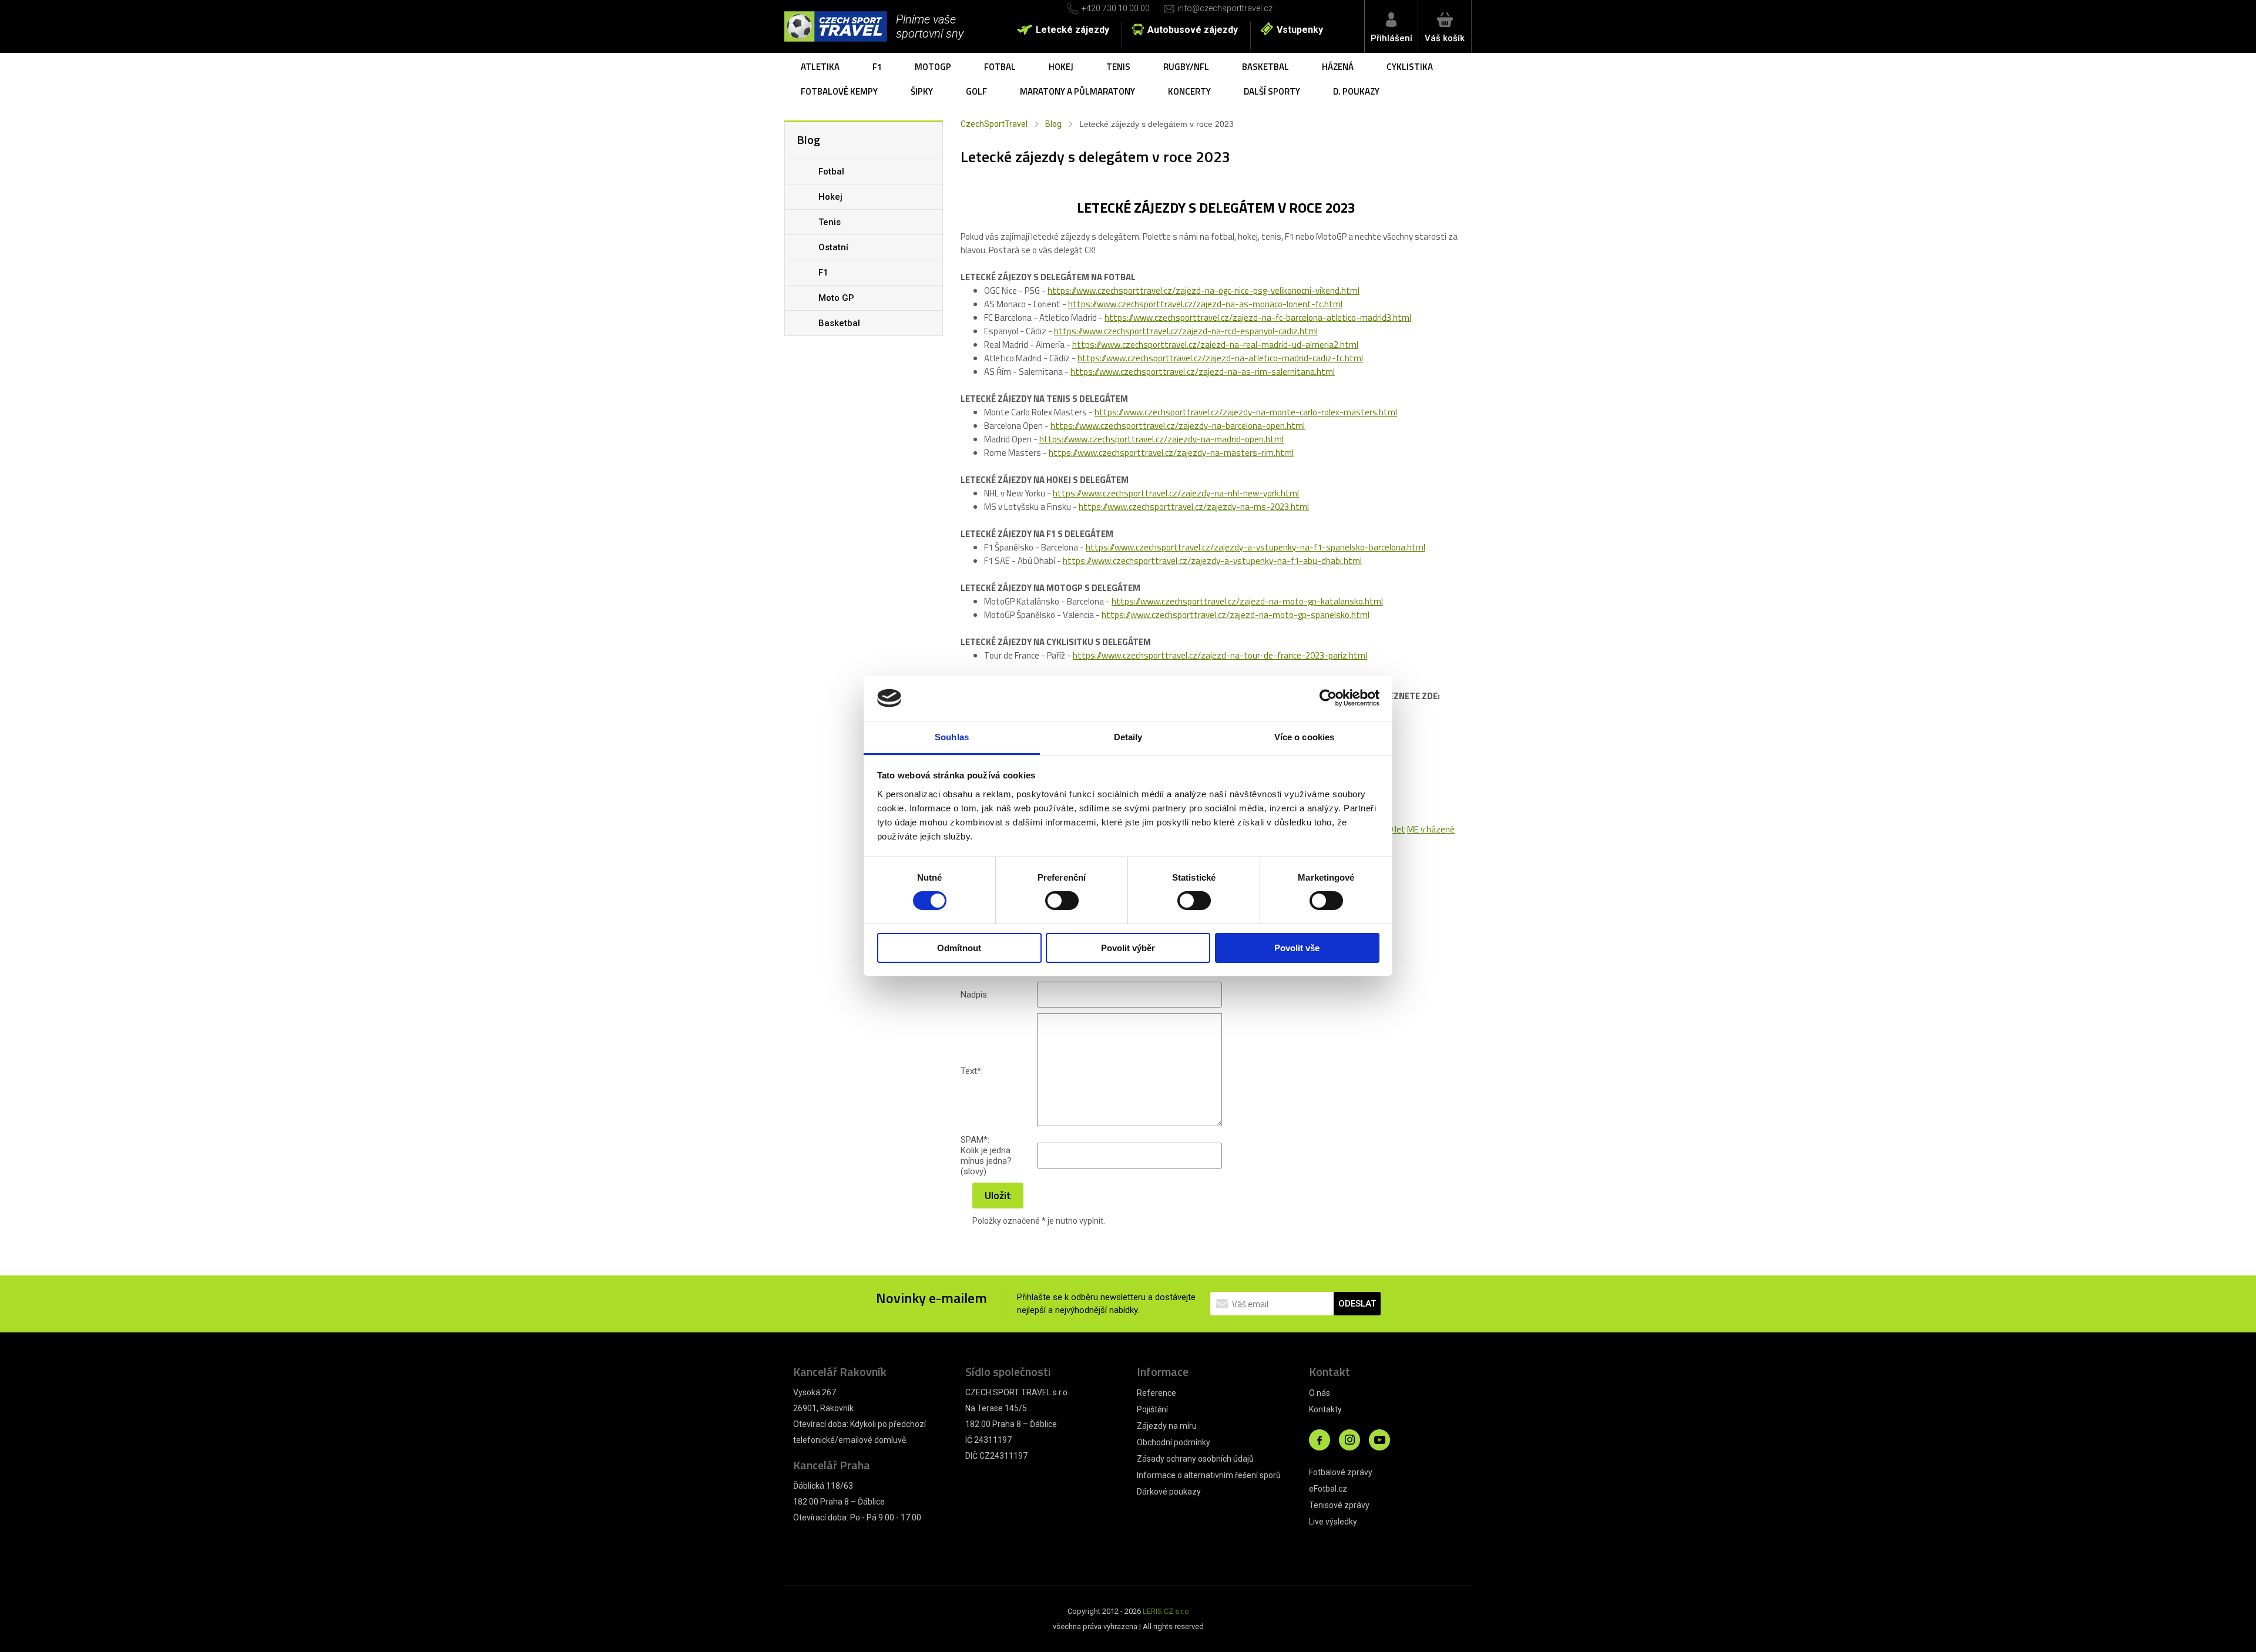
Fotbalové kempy (839, 91)
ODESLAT (1357, 1304)
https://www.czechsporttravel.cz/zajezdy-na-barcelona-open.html (1178, 426)
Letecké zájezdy (1072, 30)
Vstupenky (1300, 30)
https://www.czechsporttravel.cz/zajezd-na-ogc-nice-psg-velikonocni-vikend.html (1203, 291)
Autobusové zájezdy (1193, 30)
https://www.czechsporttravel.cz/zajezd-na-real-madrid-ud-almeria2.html (1215, 345)
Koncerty (1189, 91)
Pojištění (1152, 1409)
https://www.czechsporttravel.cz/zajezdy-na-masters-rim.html (1171, 453)
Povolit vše (1297, 948)
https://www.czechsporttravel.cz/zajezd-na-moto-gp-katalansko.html (1247, 601)
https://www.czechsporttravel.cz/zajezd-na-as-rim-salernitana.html (1203, 372)
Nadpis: (975, 995)
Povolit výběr (1128, 948)
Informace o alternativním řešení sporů (1209, 1475)
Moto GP (836, 298)
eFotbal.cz (1328, 1489)
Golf (976, 91)
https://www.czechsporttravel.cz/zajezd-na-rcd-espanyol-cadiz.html (1186, 331)
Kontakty (1325, 1409)
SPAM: (975, 1140)
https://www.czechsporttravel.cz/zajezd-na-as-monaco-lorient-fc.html (1205, 304)
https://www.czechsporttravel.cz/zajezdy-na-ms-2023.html (1194, 507)
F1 (877, 67)
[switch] (1062, 901)
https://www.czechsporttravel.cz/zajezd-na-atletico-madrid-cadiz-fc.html (1220, 358)
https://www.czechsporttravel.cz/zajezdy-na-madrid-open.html (1161, 439)
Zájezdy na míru (1167, 1426)
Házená (1338, 67)
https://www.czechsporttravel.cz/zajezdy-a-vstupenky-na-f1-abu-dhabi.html (1212, 561)
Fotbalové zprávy (1341, 1472)
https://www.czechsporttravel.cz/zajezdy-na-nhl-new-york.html (1176, 493)
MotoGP (933, 67)
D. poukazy (1356, 91)
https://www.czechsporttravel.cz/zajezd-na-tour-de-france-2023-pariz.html (1220, 655)
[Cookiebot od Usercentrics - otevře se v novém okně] (1328, 698)
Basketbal (1265, 67)
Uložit (998, 1195)
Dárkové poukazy (1169, 1492)
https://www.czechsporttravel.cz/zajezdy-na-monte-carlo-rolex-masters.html (1246, 412)
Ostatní (833, 247)
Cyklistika (1410, 67)
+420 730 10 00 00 (1116, 8)
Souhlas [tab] (952, 737)
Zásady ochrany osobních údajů (1195, 1459)
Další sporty (1272, 91)
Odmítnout (959, 948)
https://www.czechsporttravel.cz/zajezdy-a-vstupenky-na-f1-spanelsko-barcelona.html (1255, 547)
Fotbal (1000, 67)
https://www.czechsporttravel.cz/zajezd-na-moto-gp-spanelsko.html (1236, 615)
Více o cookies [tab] (1304, 737)
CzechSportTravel (994, 124)
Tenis (1118, 67)
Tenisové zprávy (1339, 1505)
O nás (1320, 1393)
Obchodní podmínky (1174, 1442)
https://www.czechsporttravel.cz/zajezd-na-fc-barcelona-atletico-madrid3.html (1258, 318)
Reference (1156, 1393)
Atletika (820, 67)
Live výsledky (1333, 1522)
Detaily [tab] (1128, 737)
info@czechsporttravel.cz (1225, 8)
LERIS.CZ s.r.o (1166, 1611)
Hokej (1061, 67)
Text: (972, 1071)
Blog (1053, 124)
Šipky (922, 91)
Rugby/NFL (1186, 67)
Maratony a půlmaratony (1077, 91)
